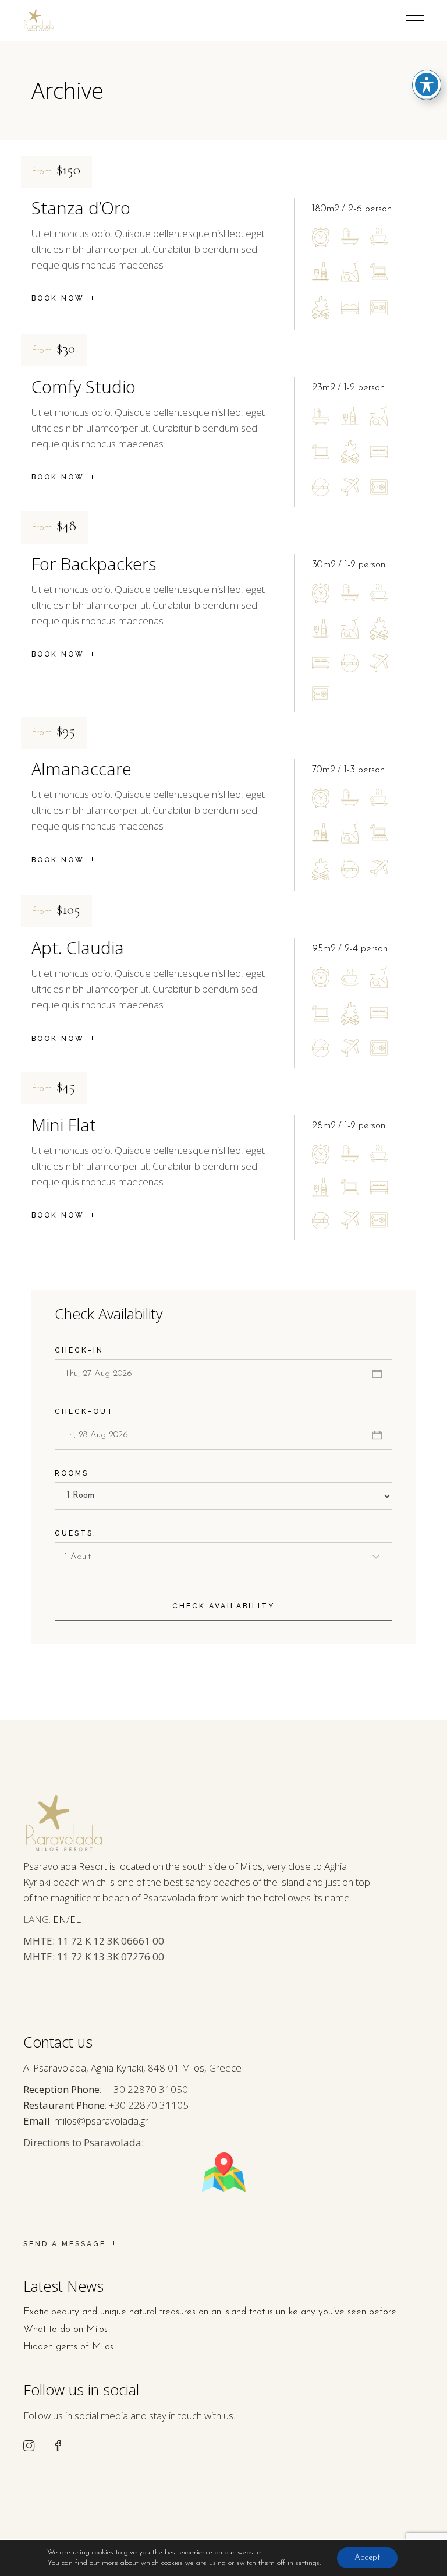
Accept (367, 2558)
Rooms (72, 1473)
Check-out (84, 1411)
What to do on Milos (65, 2329)
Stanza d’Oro (81, 208)
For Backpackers (94, 564)
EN (60, 1919)
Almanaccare (81, 769)
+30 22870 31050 (148, 2089)
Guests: (76, 1533)
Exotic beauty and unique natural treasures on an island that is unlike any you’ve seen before (210, 2312)
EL (75, 1919)
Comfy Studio (84, 387)
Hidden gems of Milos (68, 2347)
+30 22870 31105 (149, 2105)
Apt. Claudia (78, 948)
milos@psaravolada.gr (101, 2121)
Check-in (79, 1350)
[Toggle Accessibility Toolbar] (427, 84)
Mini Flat (64, 1125)
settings (308, 2563)
